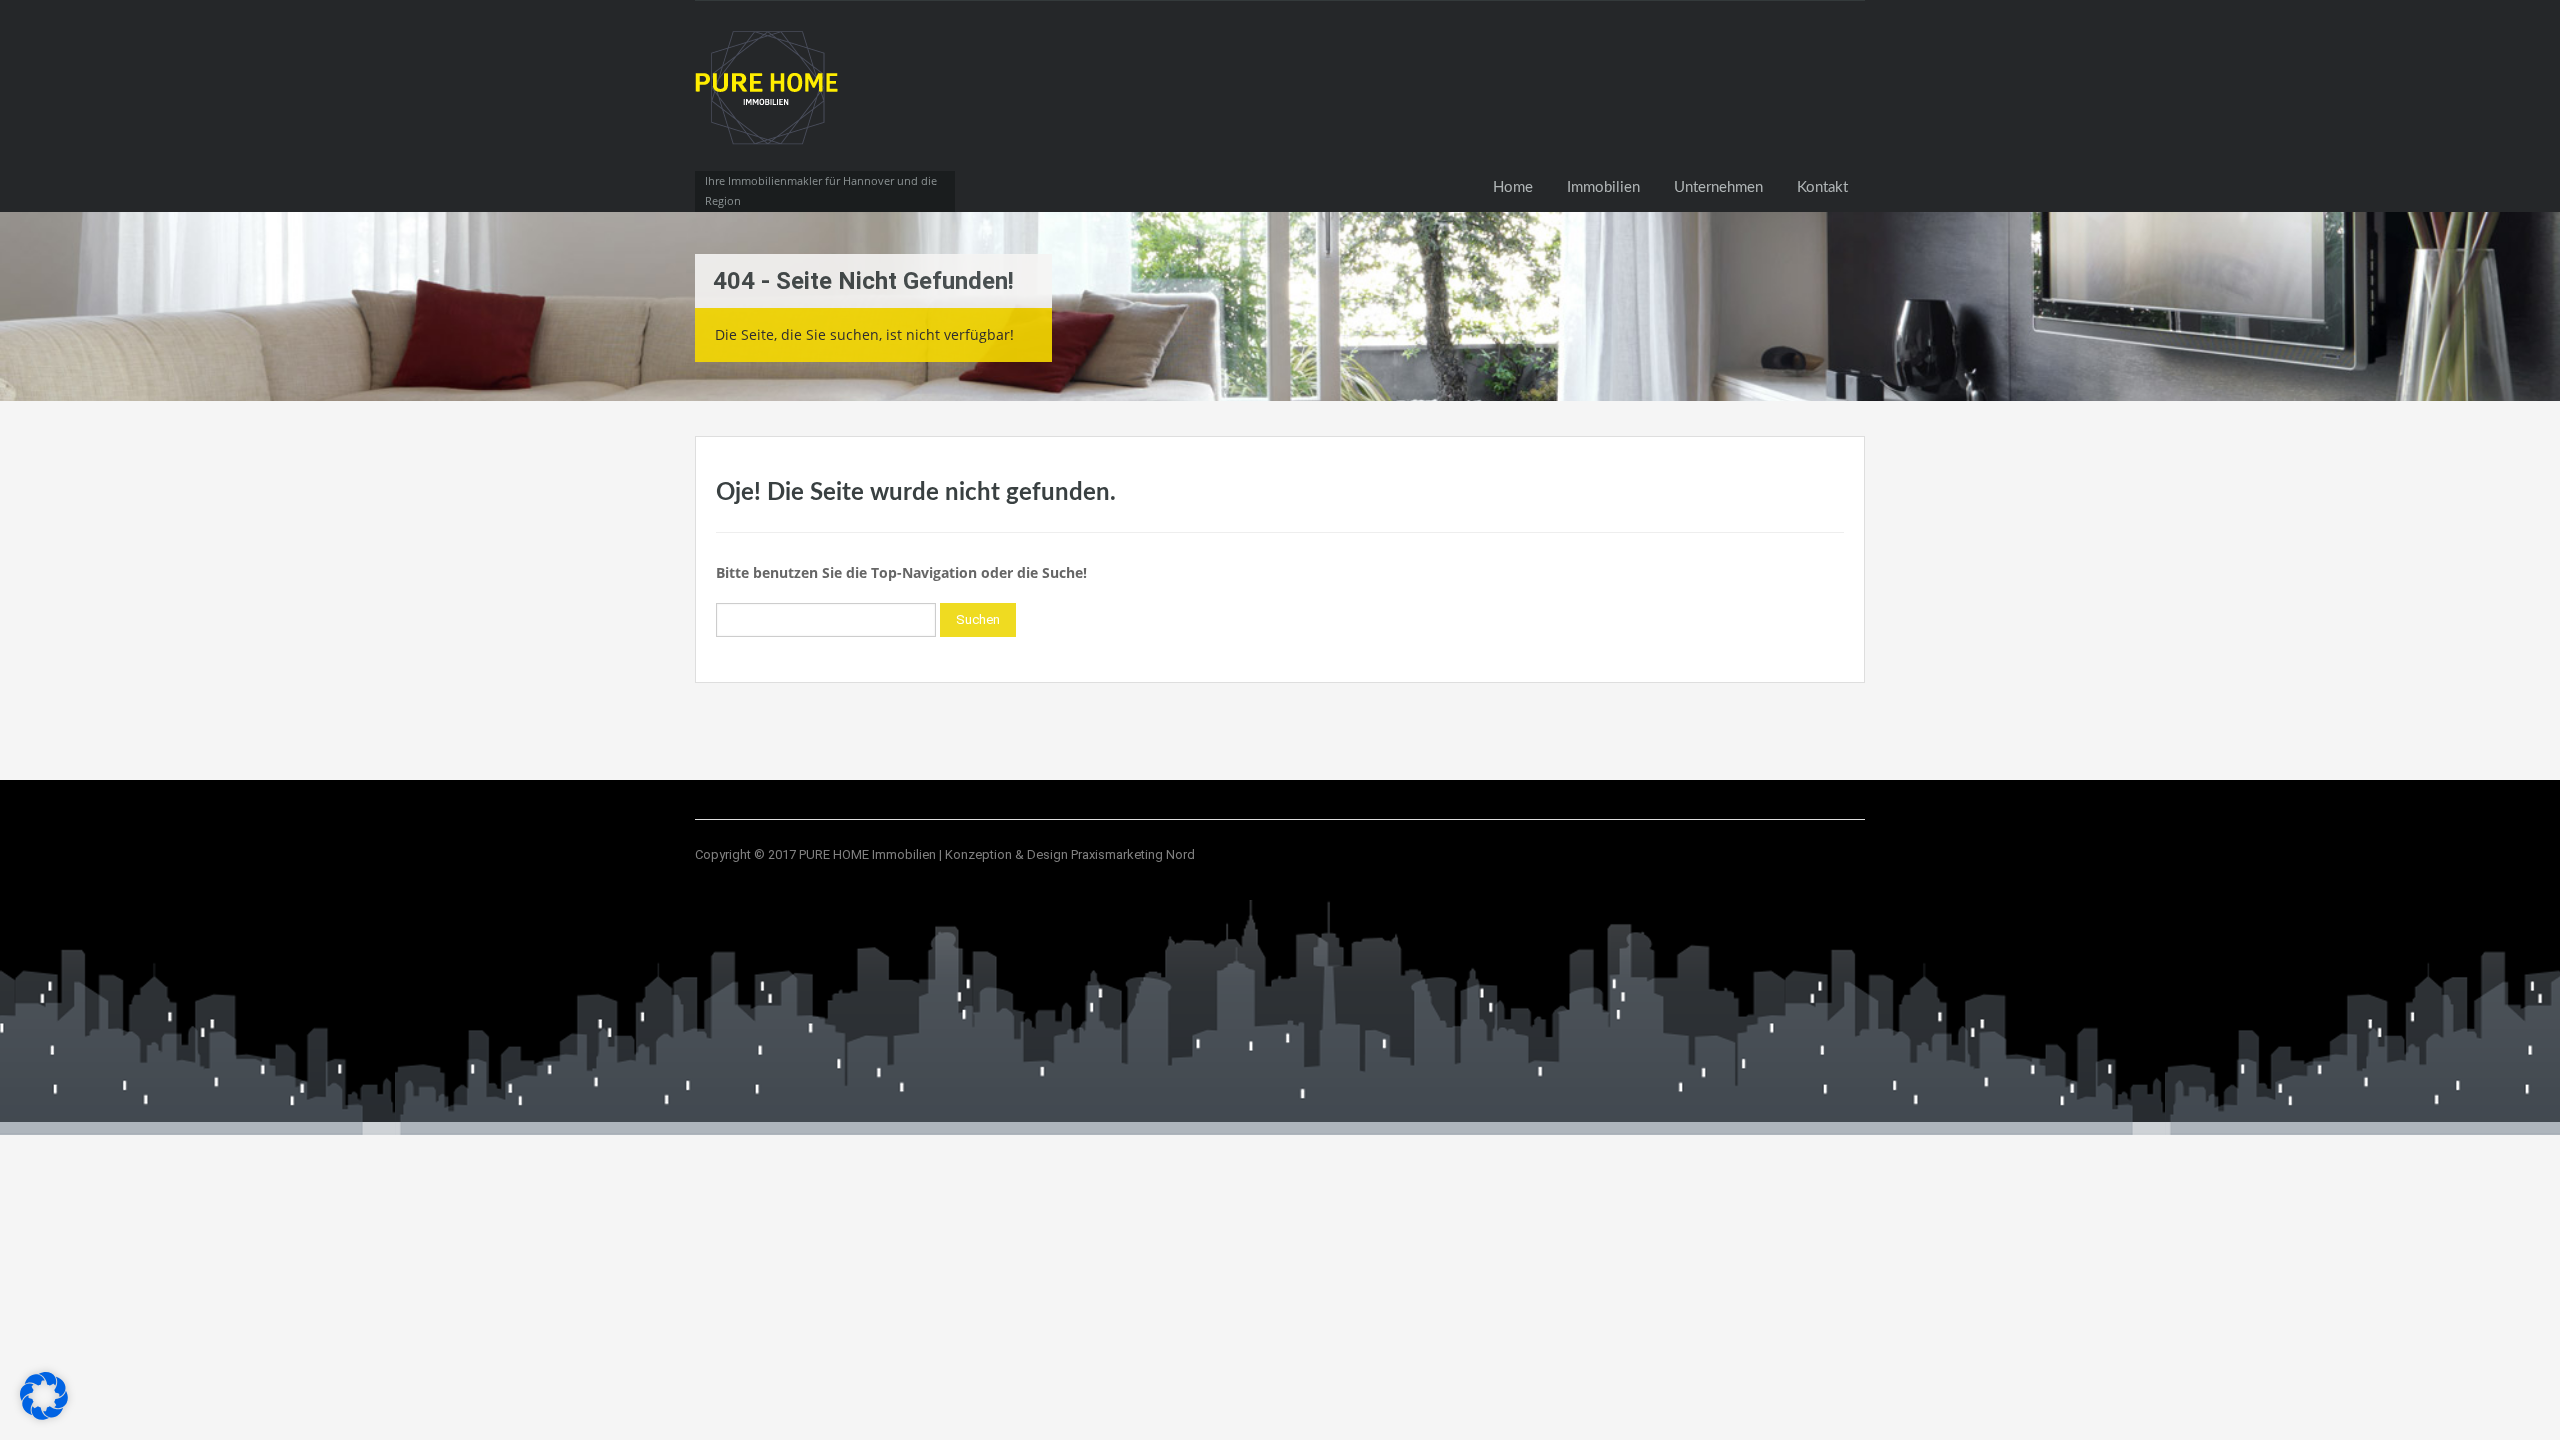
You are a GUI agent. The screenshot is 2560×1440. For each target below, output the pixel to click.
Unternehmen (1718, 187)
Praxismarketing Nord (1133, 854)
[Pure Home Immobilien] (770, 106)
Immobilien (1603, 187)
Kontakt (1822, 187)
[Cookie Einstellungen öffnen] (44, 1414)
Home (1513, 187)
